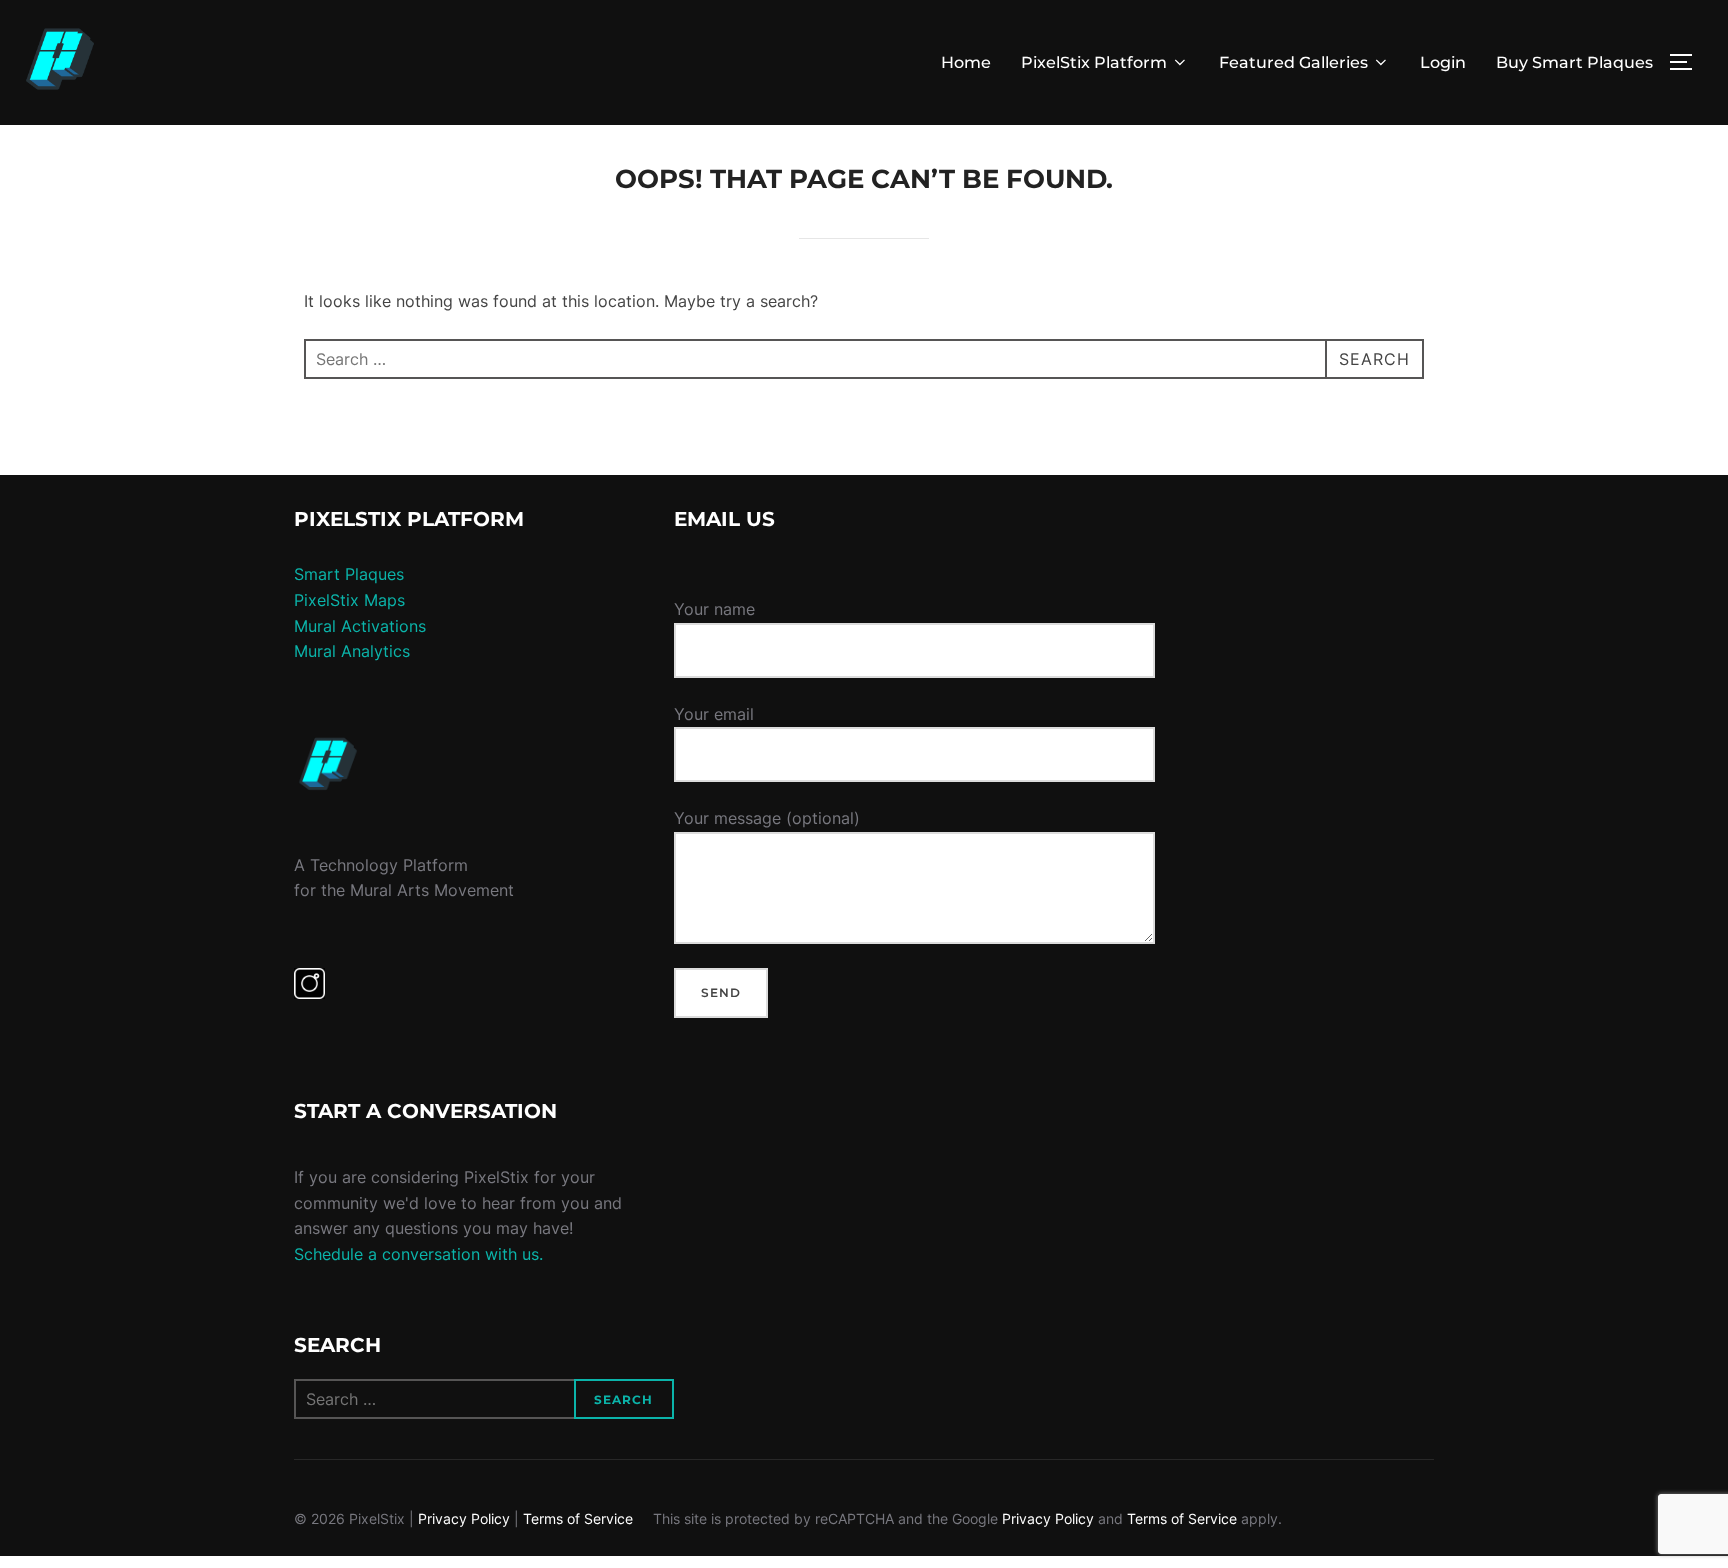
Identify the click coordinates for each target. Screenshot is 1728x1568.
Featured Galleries (1293, 62)
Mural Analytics (352, 651)
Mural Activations (360, 626)
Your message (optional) (767, 818)
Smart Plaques (349, 574)
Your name (714, 609)
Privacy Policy (464, 1518)
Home (966, 62)
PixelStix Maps (349, 600)
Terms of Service (578, 1518)
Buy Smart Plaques (1574, 62)
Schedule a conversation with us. (418, 1254)
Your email (714, 714)
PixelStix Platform (1094, 62)
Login (1443, 62)
